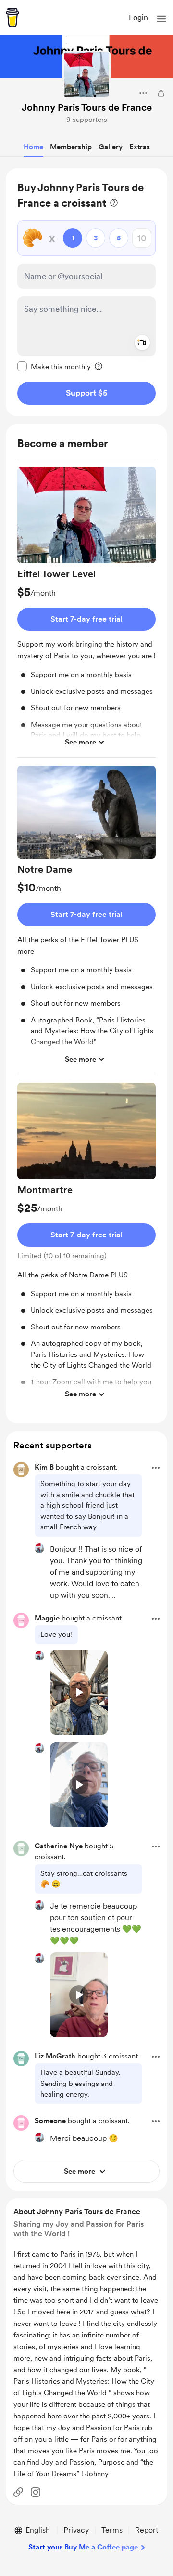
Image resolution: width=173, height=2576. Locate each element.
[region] (86, 292)
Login (138, 18)
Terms (112, 2530)
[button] (161, 19)
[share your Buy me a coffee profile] (161, 93)
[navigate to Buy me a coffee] (12, 17)
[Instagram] (36, 2492)
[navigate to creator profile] (86, 75)
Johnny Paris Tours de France (87, 107)
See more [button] (80, 742)
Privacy (76, 2530)
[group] (86, 612)
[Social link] (18, 2492)
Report (147, 2530)
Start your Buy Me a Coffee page (83, 2547)
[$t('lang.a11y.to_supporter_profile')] (39, 1548)
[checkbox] (54, 366)
